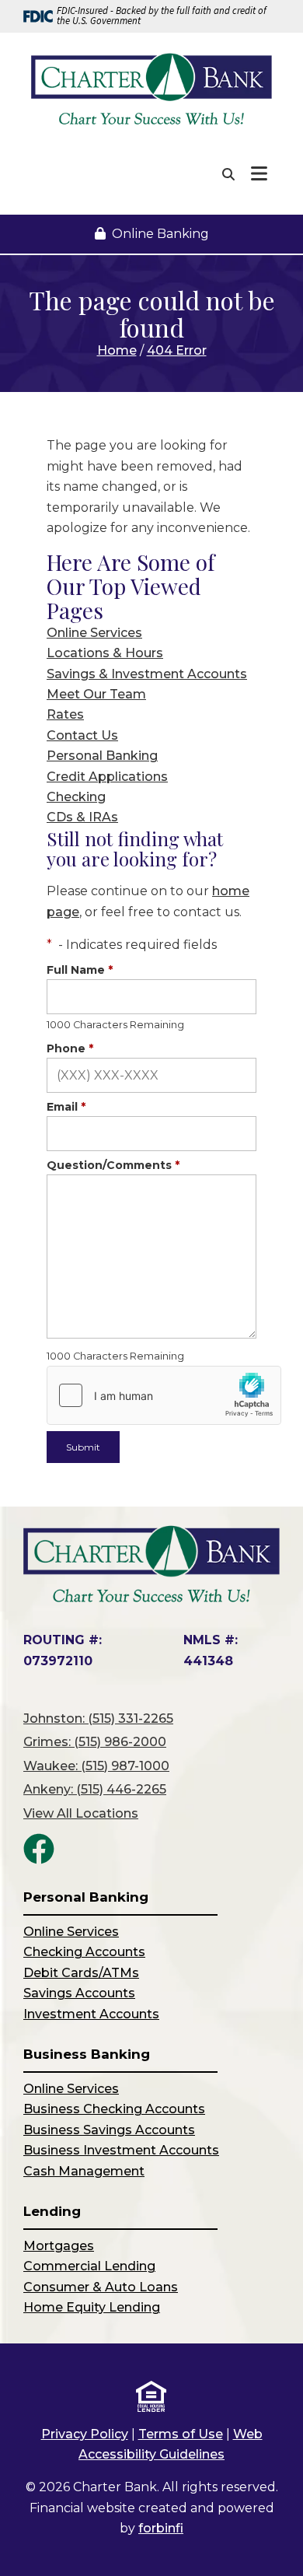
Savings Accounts (79, 1993)
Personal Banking (102, 756)
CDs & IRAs (82, 817)
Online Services (94, 633)
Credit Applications (107, 777)
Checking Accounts (84, 1952)
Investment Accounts (91, 2014)
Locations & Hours (105, 653)
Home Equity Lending (92, 2307)
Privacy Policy (85, 2434)
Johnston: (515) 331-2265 (98, 1718)
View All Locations (81, 1813)
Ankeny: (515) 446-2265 (95, 1789)
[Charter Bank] (151, 90)
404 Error (177, 350)
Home (117, 350)
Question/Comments (113, 1165)
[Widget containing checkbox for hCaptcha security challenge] (164, 1395)
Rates (65, 714)
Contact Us (82, 735)
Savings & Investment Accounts (147, 674)
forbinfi (161, 2528)
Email (66, 1107)
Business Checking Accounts (114, 2109)
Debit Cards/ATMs (81, 1973)
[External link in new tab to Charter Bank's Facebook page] (39, 1849)
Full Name (80, 970)
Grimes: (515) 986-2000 (95, 1742)
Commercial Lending (89, 2266)
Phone (70, 1048)
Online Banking (160, 234)
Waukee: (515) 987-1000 (96, 1766)
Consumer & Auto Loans (101, 2287)
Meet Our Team (96, 694)
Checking (76, 797)
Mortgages (59, 2246)
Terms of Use (181, 2434)
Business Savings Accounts (109, 2130)
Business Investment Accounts (121, 2150)
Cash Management (84, 2171)
